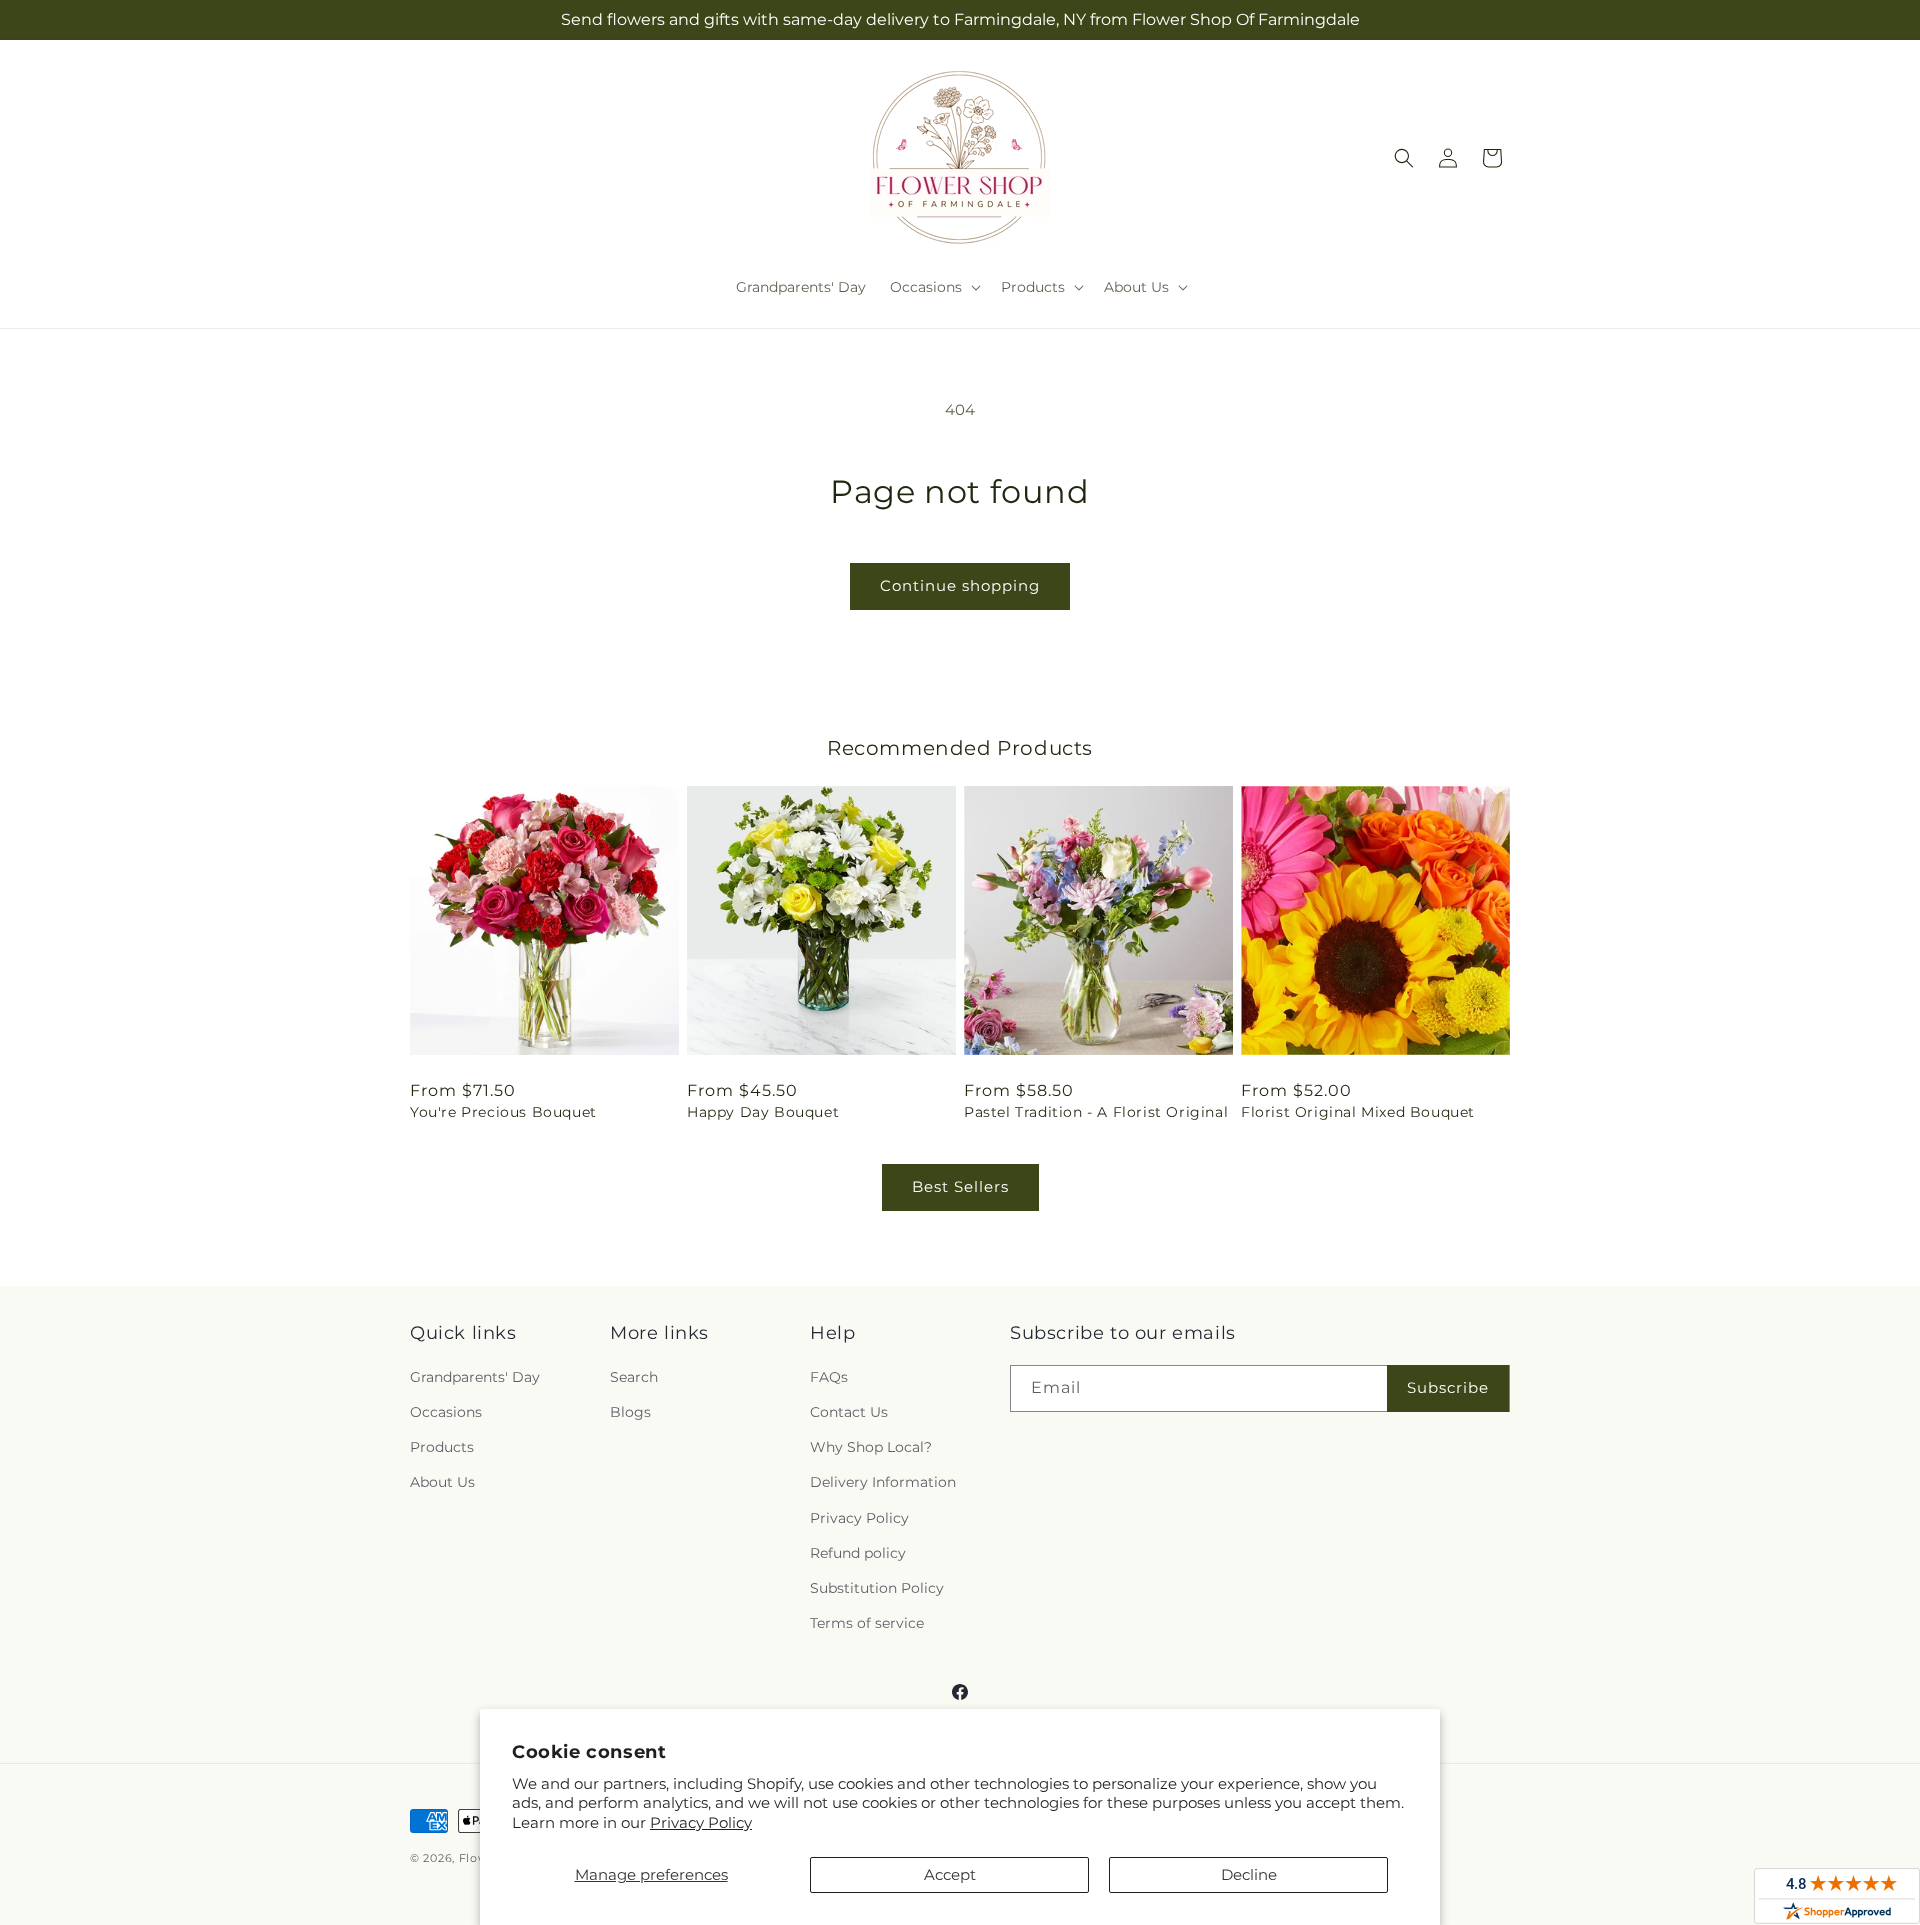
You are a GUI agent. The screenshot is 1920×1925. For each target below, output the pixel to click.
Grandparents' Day (475, 1377)
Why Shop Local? (871, 1447)
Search (634, 1377)
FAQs (829, 1377)
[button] (933, 287)
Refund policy (858, 1553)
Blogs (630, 1412)
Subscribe (1448, 1387)
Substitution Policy (877, 1588)
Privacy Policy (701, 1822)
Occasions (446, 1412)
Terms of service (867, 1623)
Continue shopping (960, 585)
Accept (950, 1874)
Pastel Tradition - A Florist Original (1096, 1112)
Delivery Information (883, 1482)
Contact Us (849, 1412)
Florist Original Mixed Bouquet (1358, 1112)
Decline (1249, 1874)
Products (442, 1447)
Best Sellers (960, 1186)
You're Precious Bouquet (503, 1112)
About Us (442, 1482)
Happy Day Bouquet (763, 1112)
